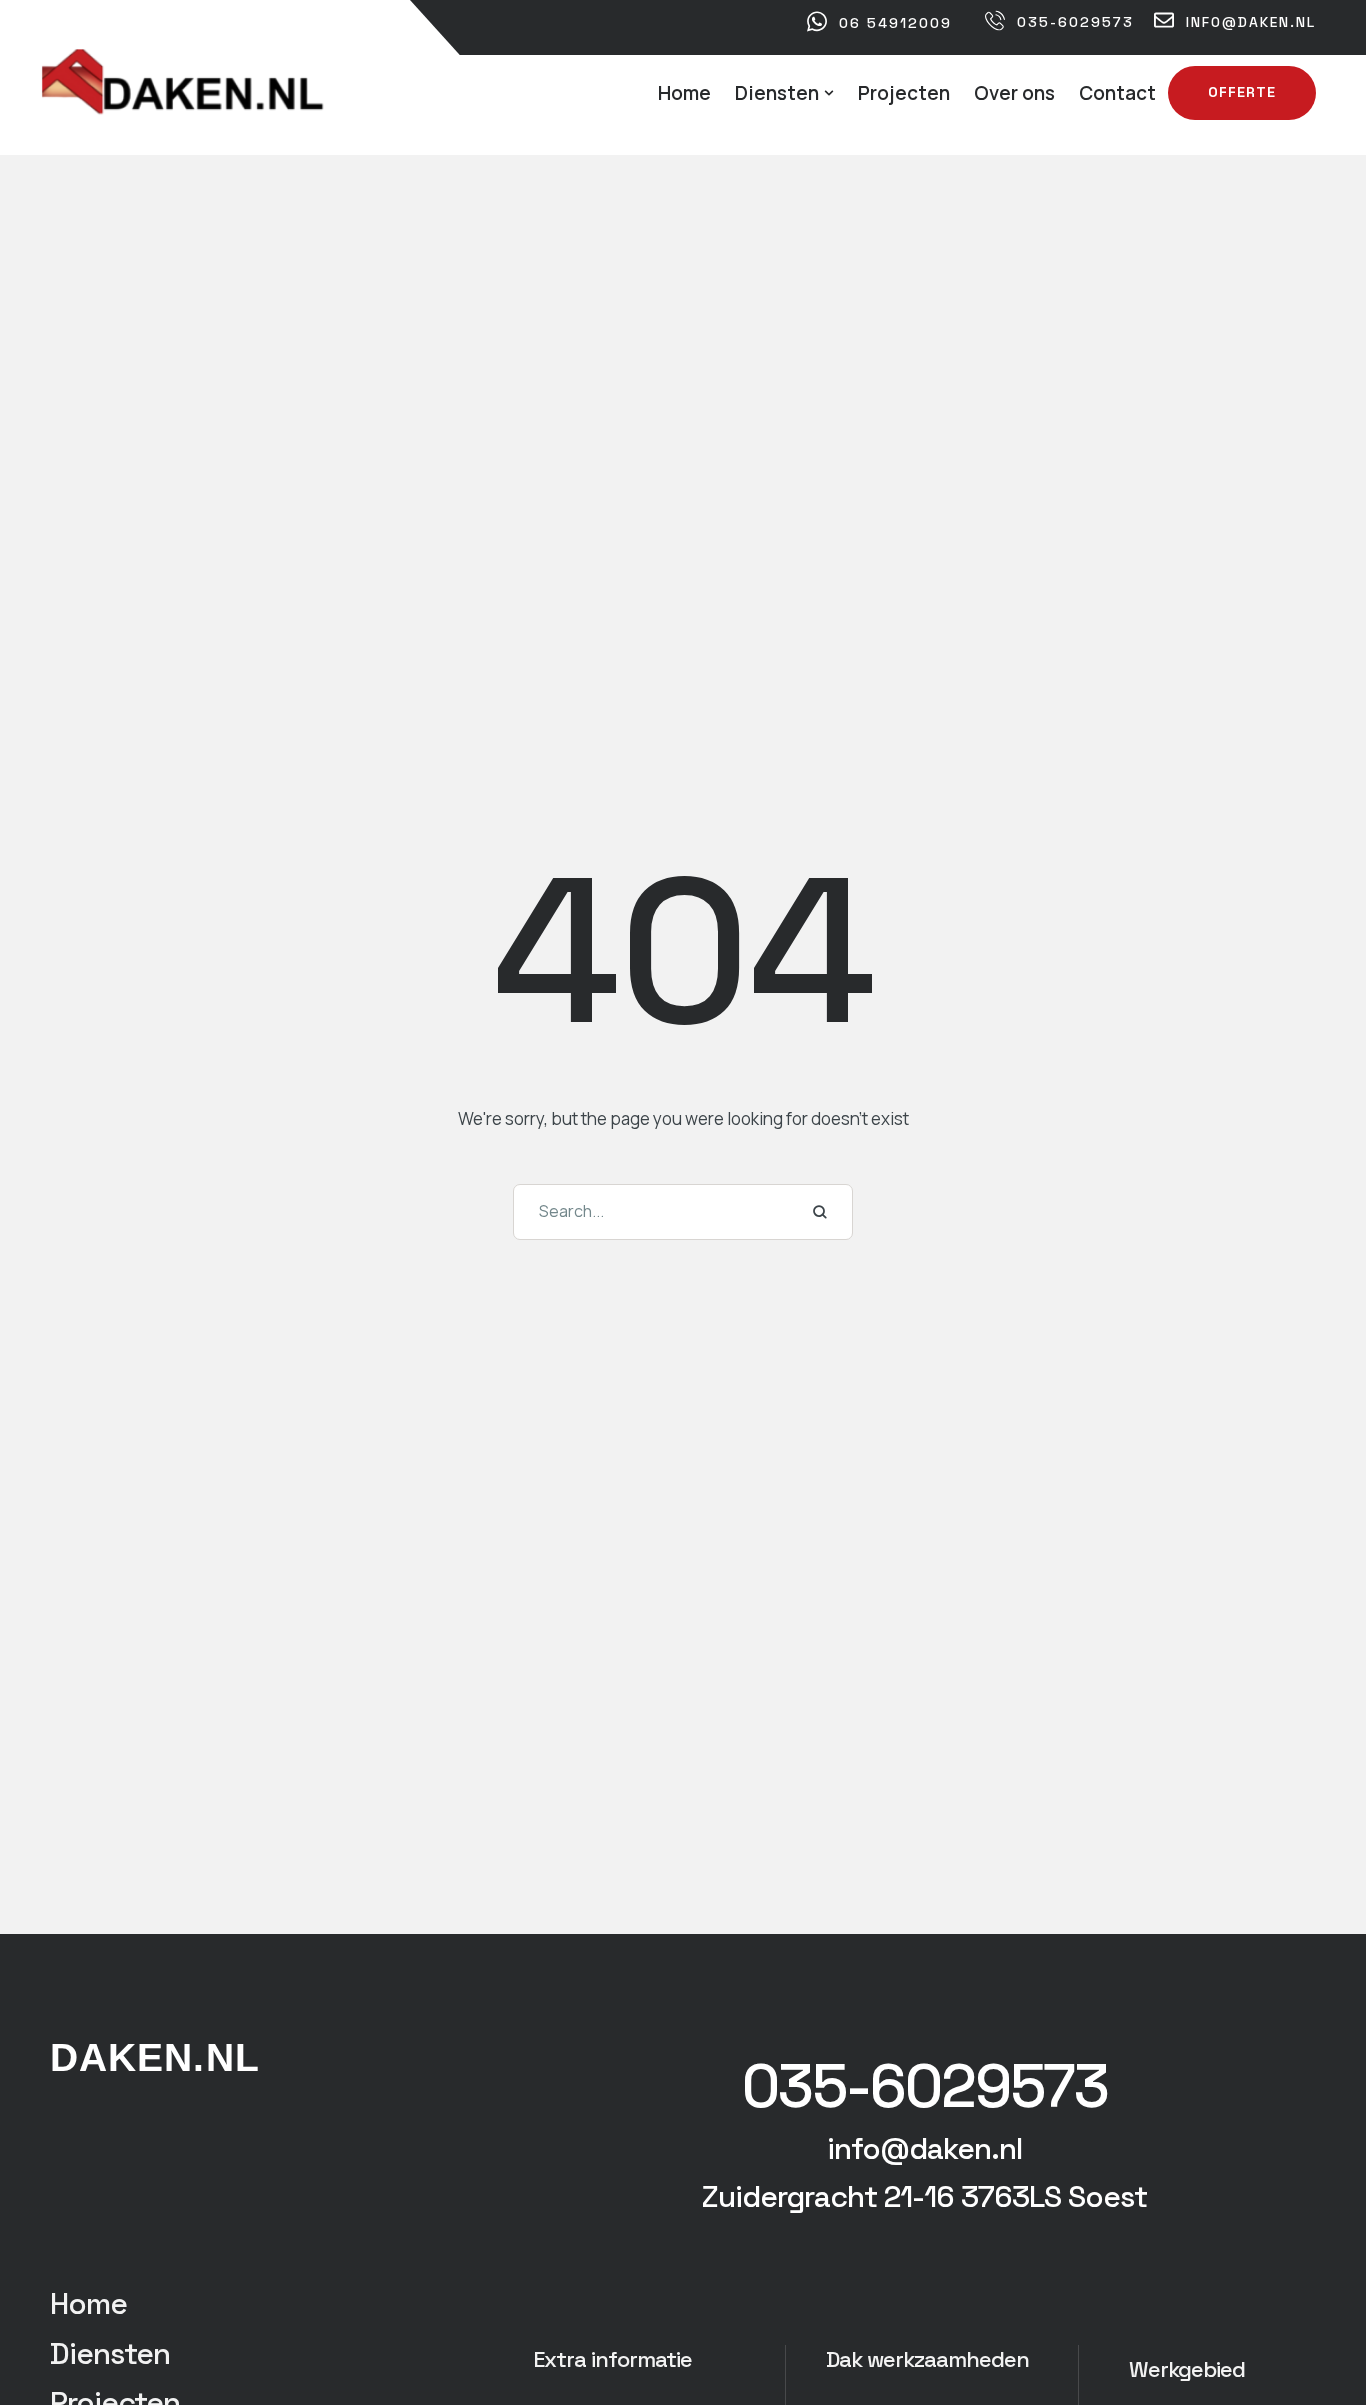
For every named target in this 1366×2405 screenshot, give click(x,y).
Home (88, 2303)
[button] (829, 93)
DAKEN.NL (155, 2057)
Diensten (110, 2353)
